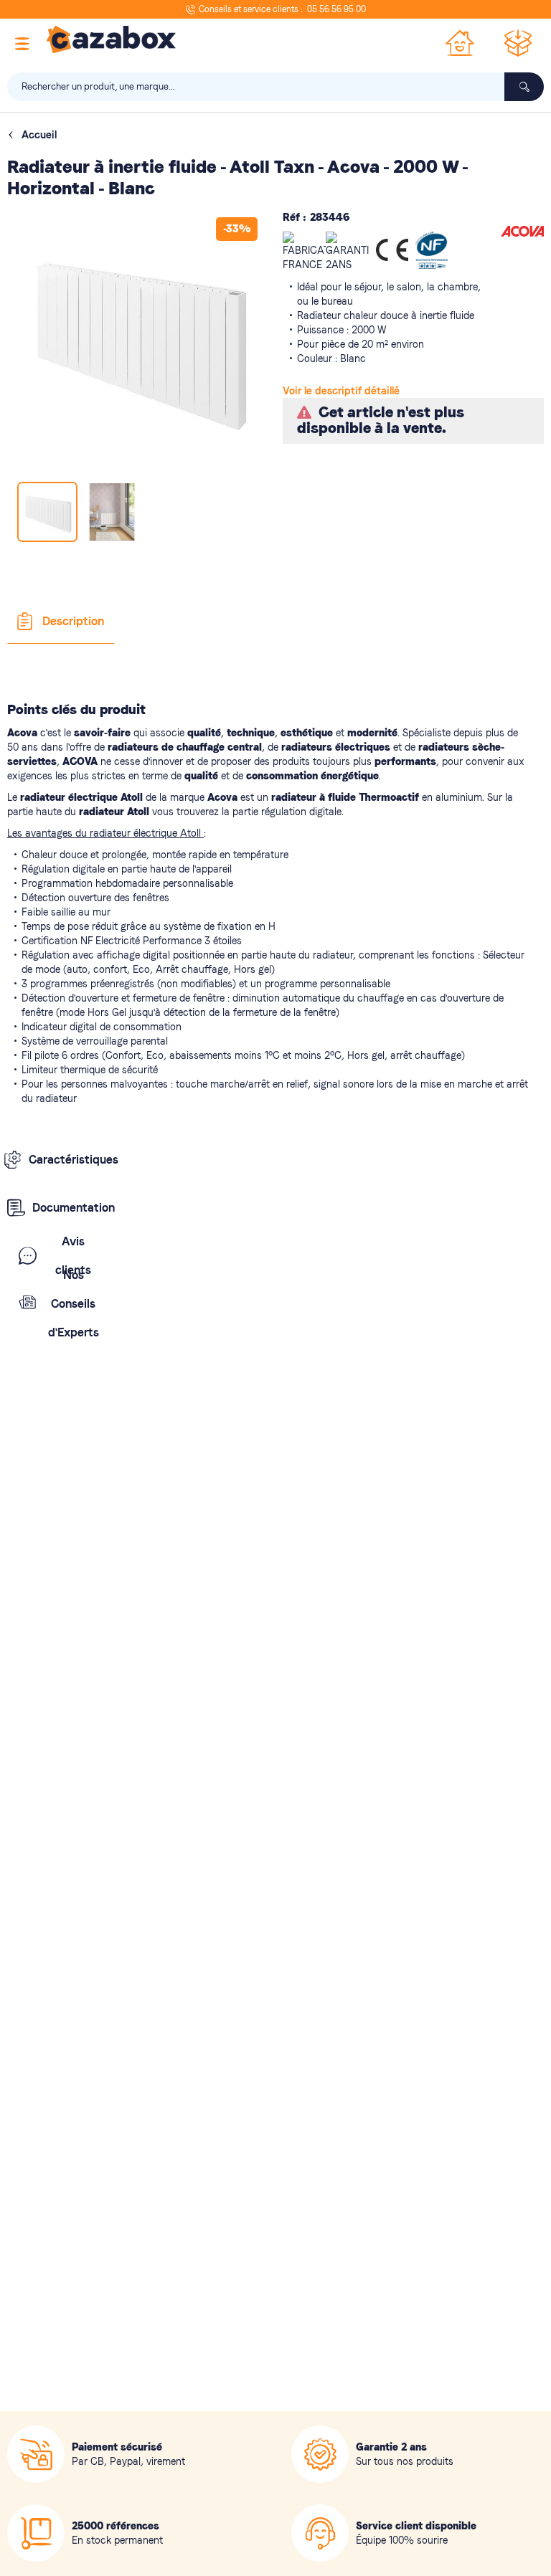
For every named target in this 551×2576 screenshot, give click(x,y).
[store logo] (111, 39)
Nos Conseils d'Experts (74, 1304)
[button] (112, 512)
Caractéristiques (71, 1160)
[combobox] (275, 87)
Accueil (39, 135)
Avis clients (73, 1256)
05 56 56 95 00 (336, 9)
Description (73, 621)
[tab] (61, 622)
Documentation (73, 1208)
